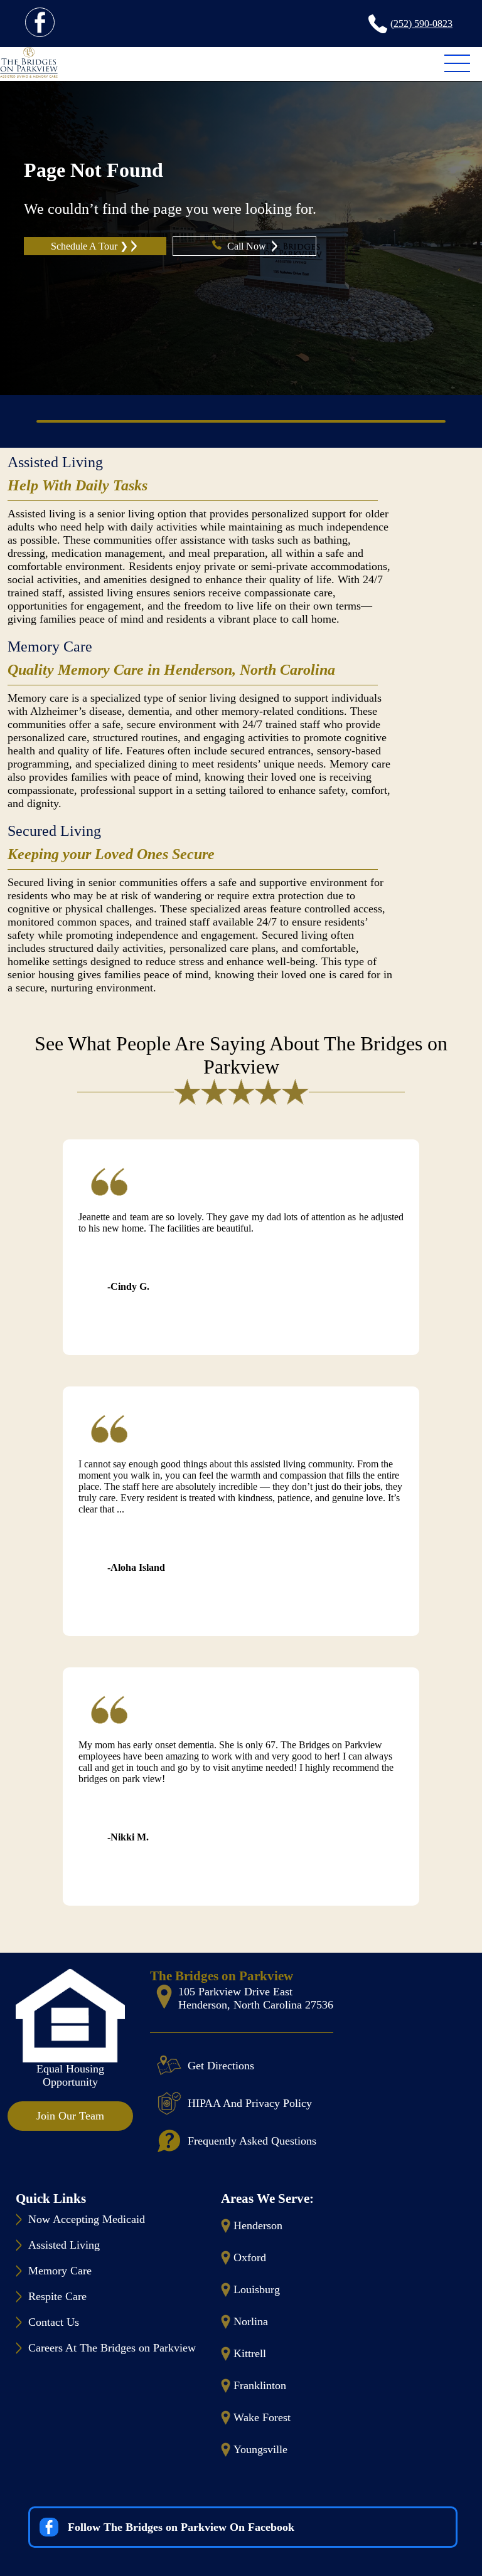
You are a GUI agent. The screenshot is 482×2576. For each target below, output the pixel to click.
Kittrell (250, 2353)
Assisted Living (55, 462)
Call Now (248, 246)
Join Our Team (70, 2116)
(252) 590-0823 (421, 24)
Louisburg (257, 2289)
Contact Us (54, 2322)
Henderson (258, 2225)
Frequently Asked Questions (252, 2141)
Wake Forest (262, 2417)
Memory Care (50, 647)
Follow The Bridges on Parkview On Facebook (181, 2527)
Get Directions (221, 2066)
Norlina (251, 2321)
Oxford (250, 2257)
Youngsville (260, 2449)
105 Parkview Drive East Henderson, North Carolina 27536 (256, 1998)
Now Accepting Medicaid (87, 2219)
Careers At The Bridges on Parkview (112, 2348)
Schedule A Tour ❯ (89, 246)
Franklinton (260, 2385)
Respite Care (57, 2296)
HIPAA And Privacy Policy (250, 2103)
